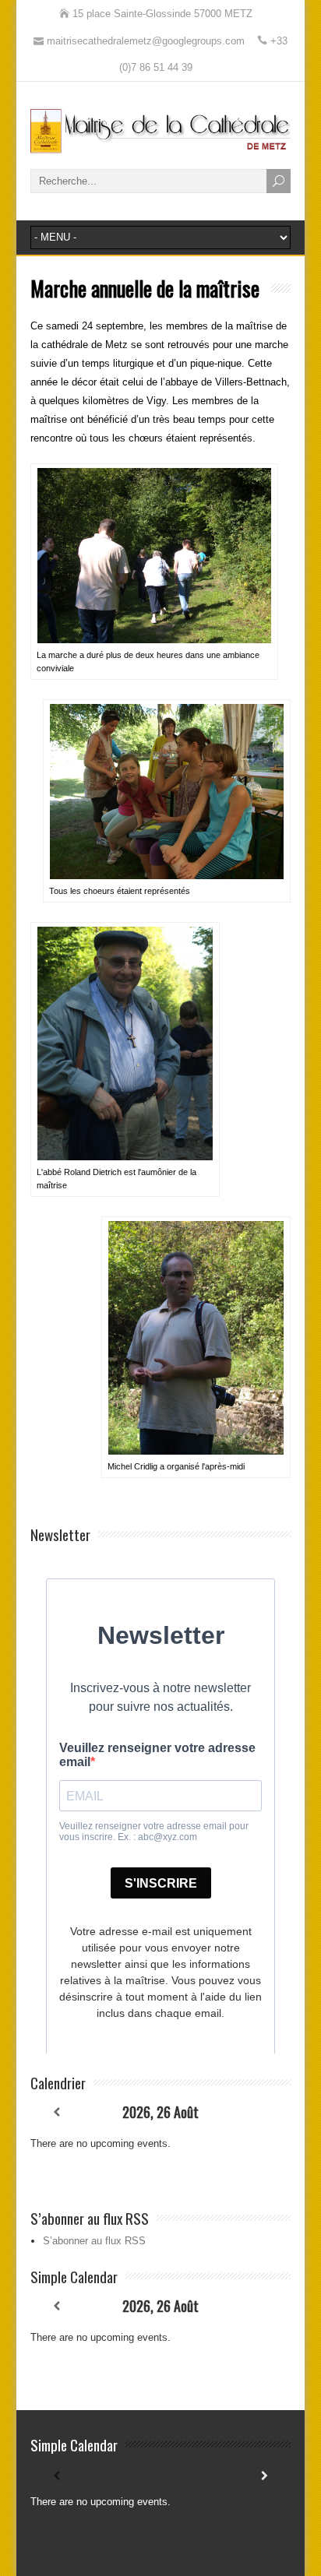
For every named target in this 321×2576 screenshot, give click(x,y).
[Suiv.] (265, 2112)
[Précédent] (56, 2112)
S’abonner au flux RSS (94, 2241)
